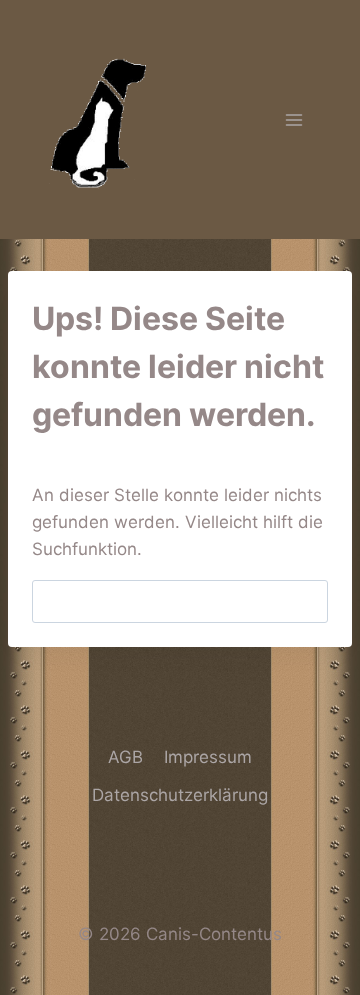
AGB (125, 757)
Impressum (208, 757)
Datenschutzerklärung (180, 795)
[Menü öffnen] (293, 119)
